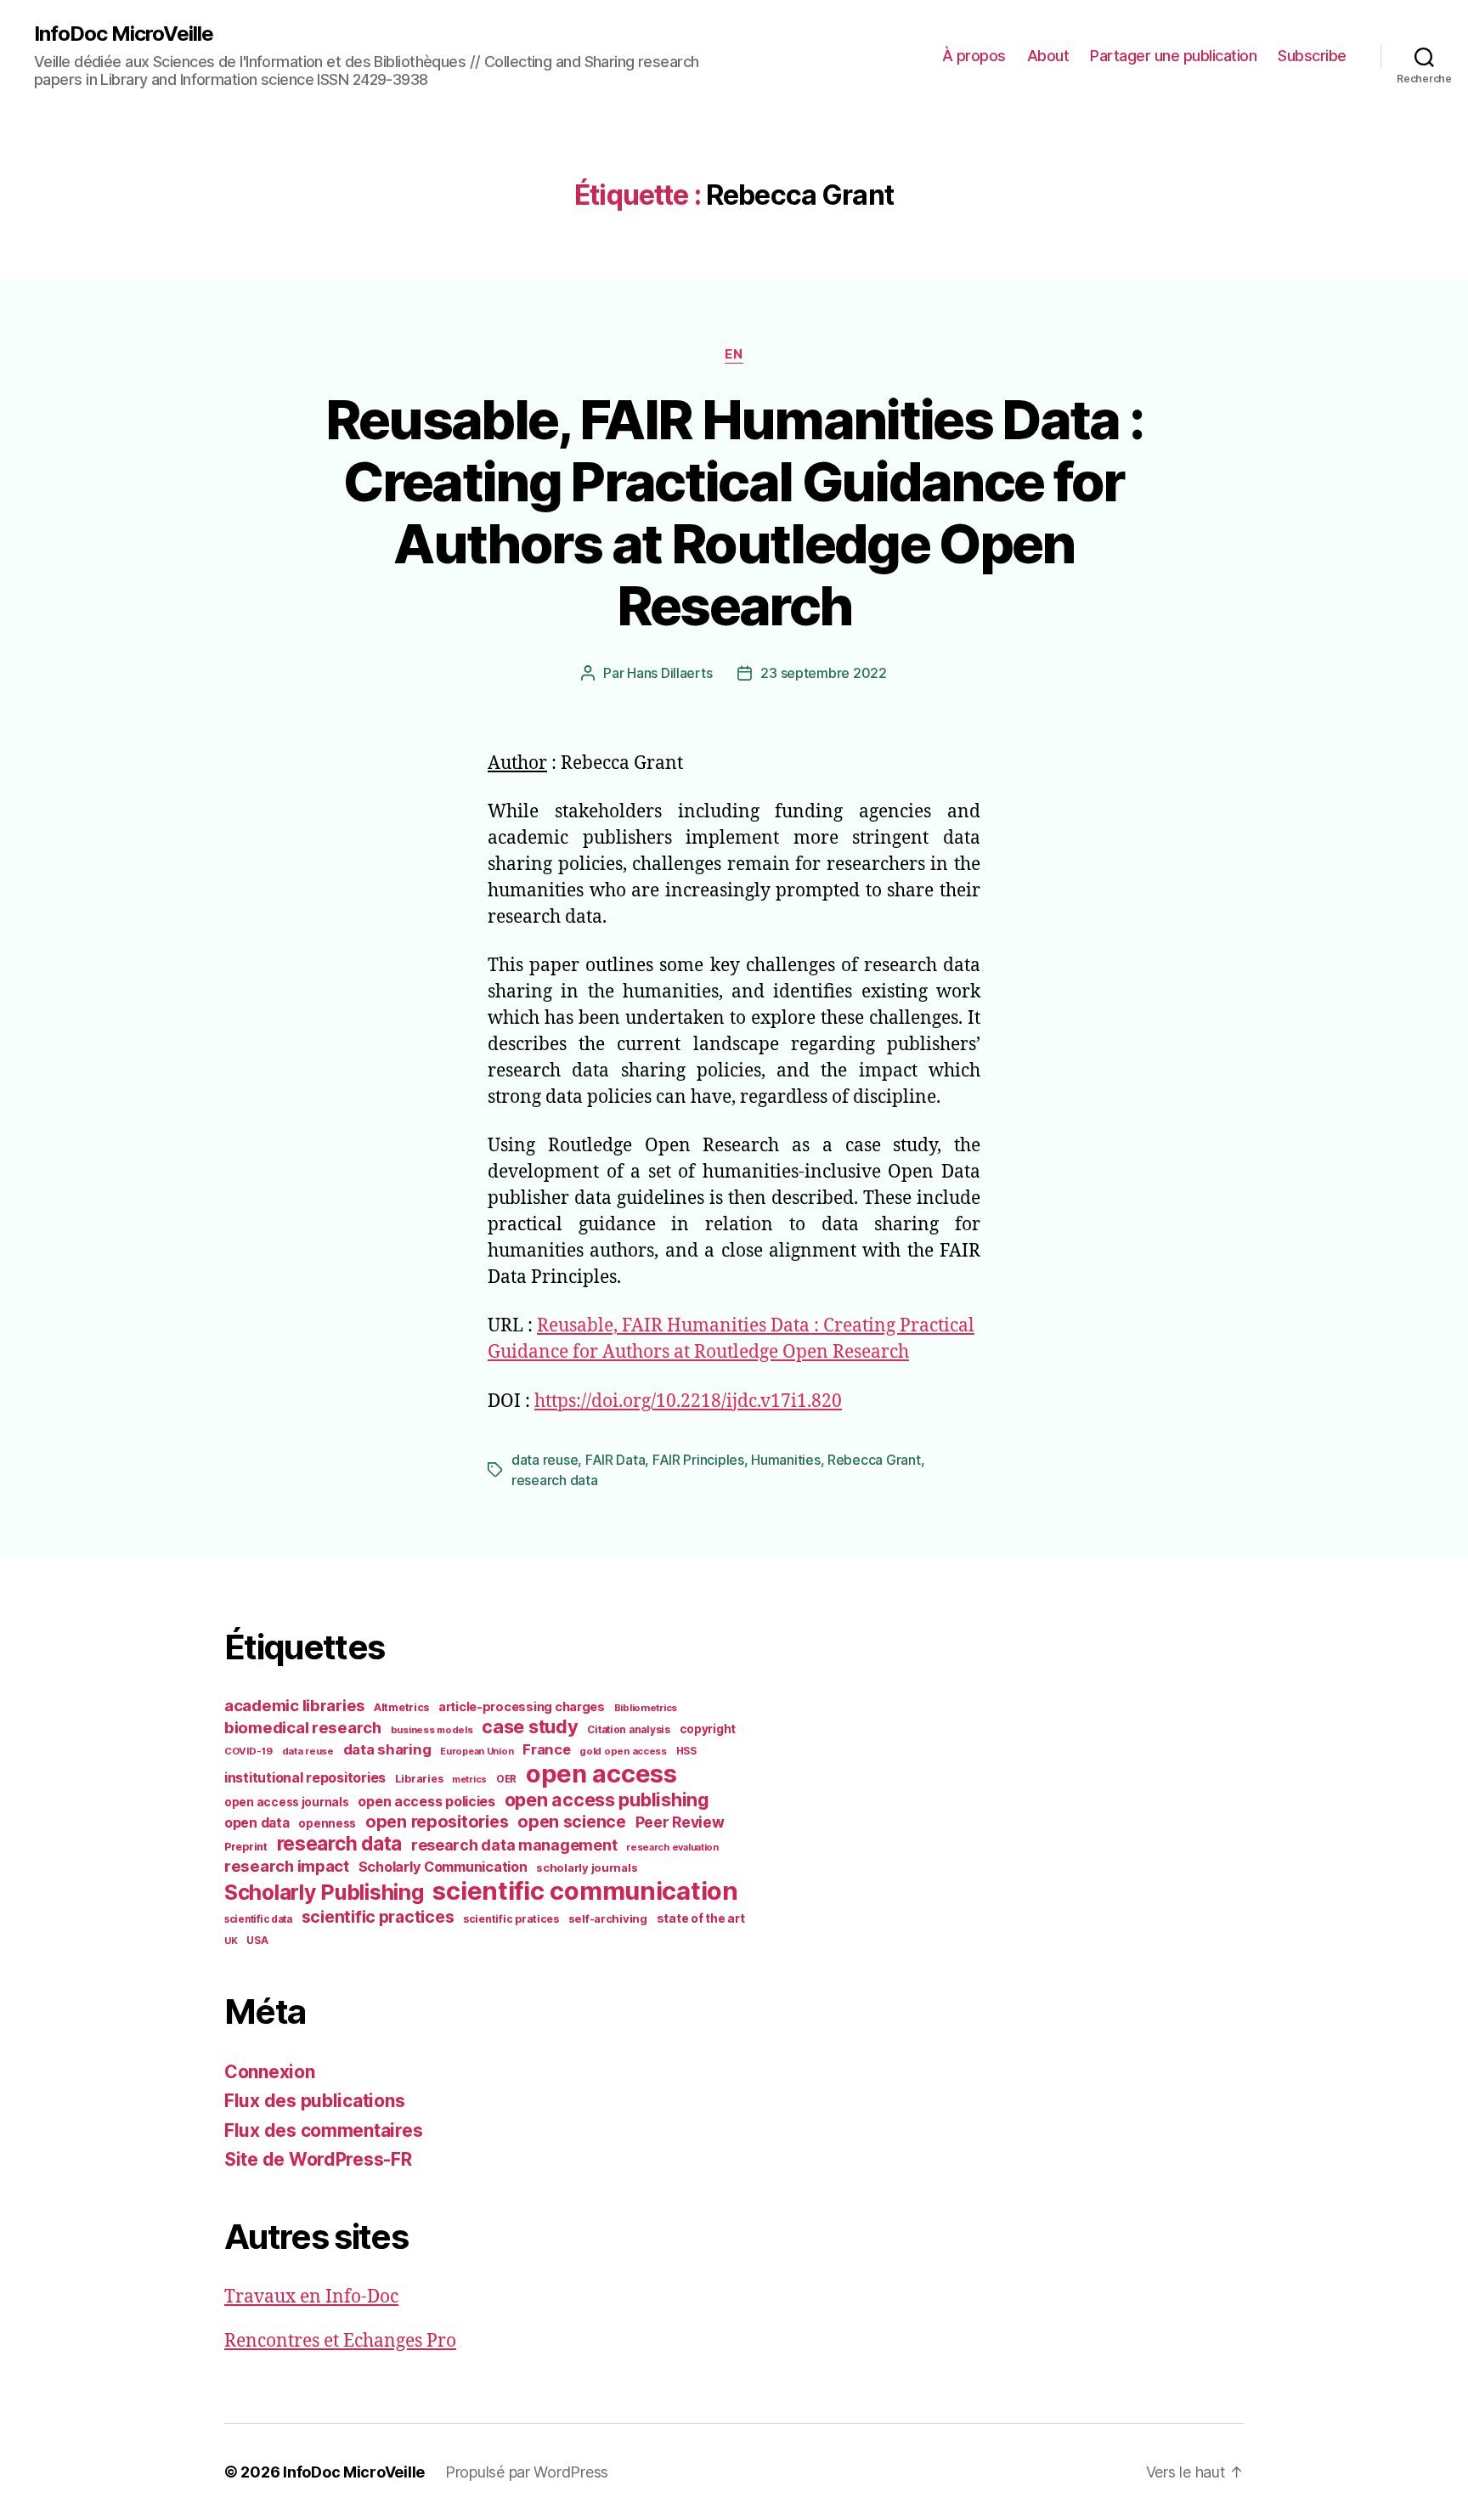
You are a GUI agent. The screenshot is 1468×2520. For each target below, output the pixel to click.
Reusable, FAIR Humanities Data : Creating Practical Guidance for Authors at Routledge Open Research (734, 512)
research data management (514, 1845)
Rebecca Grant (874, 1460)
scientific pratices (511, 1919)
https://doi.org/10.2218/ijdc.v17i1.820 (688, 1401)
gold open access (623, 1751)
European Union (477, 1751)
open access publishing (607, 1800)
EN (734, 354)
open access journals (287, 1802)
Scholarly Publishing (324, 1892)
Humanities (785, 1460)
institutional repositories (305, 1777)
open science (572, 1822)
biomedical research (303, 1727)
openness (327, 1823)
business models (432, 1730)
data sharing (387, 1749)
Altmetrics (401, 1707)
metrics (469, 1780)
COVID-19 (248, 1751)
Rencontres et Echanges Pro (340, 2341)
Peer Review (680, 1822)
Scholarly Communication (443, 1867)
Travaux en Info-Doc (311, 2297)
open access (601, 1774)
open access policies (426, 1801)
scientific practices (378, 1917)
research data (555, 1480)
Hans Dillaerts (669, 673)
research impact (287, 1866)
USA (257, 1941)
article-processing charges (522, 1706)
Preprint (246, 1847)
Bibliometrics (646, 1708)
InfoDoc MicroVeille (124, 34)
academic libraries (294, 1705)
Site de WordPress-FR (318, 2159)
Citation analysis (628, 1730)
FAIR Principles (698, 1460)
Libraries (419, 1779)
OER (506, 1779)
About (1048, 56)
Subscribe (1312, 56)
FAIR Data (615, 1460)
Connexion (270, 2072)
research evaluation (672, 1847)
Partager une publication (1173, 56)
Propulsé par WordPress (527, 2472)
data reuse (545, 1460)
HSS (686, 1751)
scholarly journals (587, 1867)
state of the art (701, 1918)
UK (231, 1941)
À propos (974, 56)
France (546, 1749)
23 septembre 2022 (823, 673)
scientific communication (585, 1891)
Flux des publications (314, 2101)
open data (257, 1823)
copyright (708, 1729)
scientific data (258, 1919)
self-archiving (608, 1918)
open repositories (437, 1822)
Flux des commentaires (323, 2130)
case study (530, 1726)
